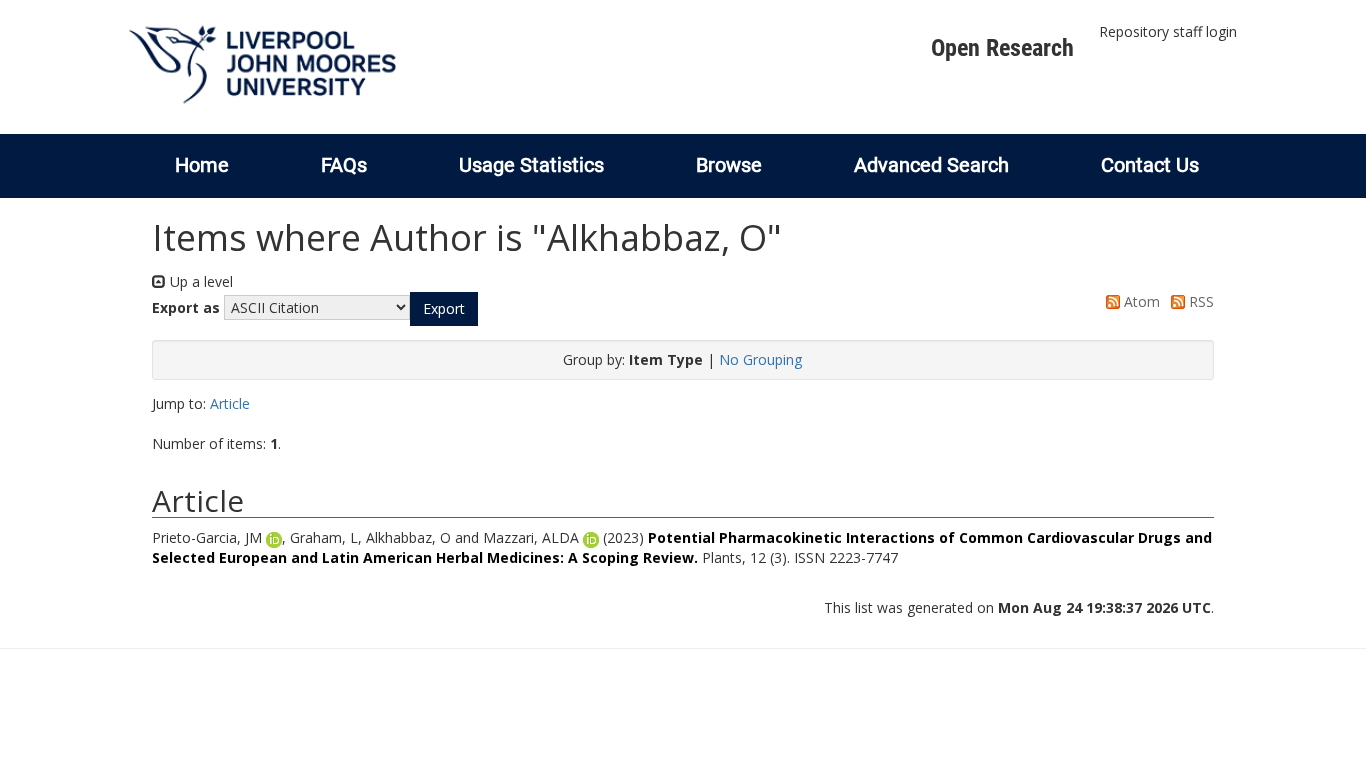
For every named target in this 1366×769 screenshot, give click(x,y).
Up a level (199, 281)
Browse (729, 165)
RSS (1199, 301)
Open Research (1002, 48)
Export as (186, 307)
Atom (1140, 301)
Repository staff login (1168, 31)
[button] (444, 309)
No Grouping (760, 359)
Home (202, 165)
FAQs (344, 165)
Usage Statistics (531, 165)
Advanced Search (931, 165)
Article (230, 403)
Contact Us (1150, 165)
